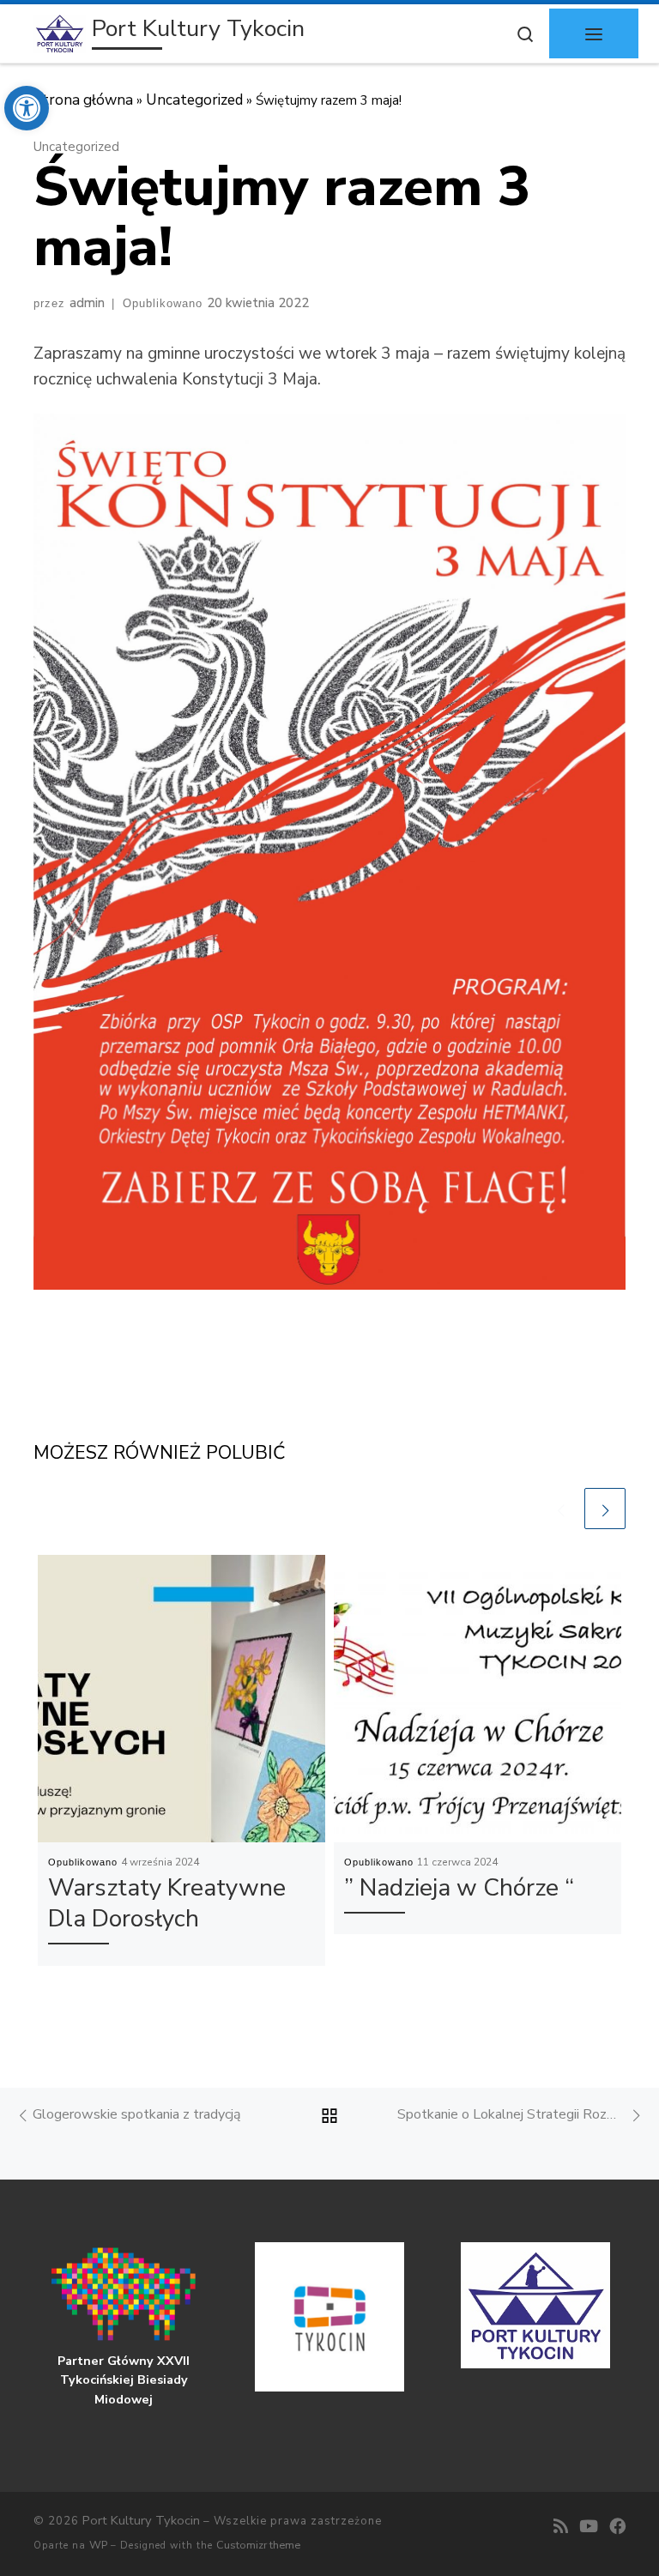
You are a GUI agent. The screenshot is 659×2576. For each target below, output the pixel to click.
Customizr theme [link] (258, 2545)
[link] (27, 108)
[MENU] (594, 33)
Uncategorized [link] (194, 100)
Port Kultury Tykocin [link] (141, 2520)
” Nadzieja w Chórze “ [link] (459, 1888)
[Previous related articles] (560, 1509)
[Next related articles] (605, 1509)
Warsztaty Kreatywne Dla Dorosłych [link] (167, 1904)
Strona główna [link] (83, 100)
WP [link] (98, 2545)
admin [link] (87, 303)
